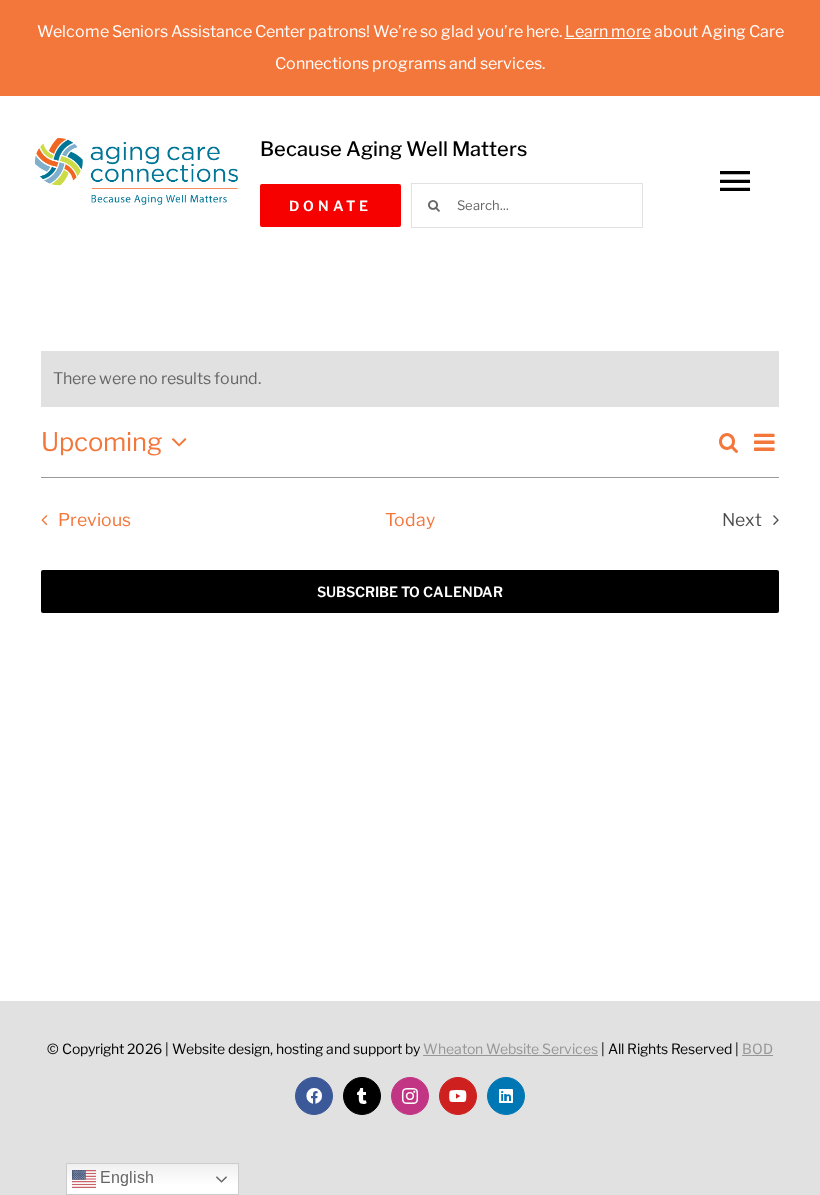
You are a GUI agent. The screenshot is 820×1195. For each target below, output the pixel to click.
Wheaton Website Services (510, 1048)
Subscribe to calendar (410, 591)
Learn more (608, 31)
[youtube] (458, 1096)
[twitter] (362, 1096)
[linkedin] (506, 1096)
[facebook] (314, 1096)
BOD (757, 1048)
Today (410, 519)
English (125, 1177)
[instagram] (410, 1096)
